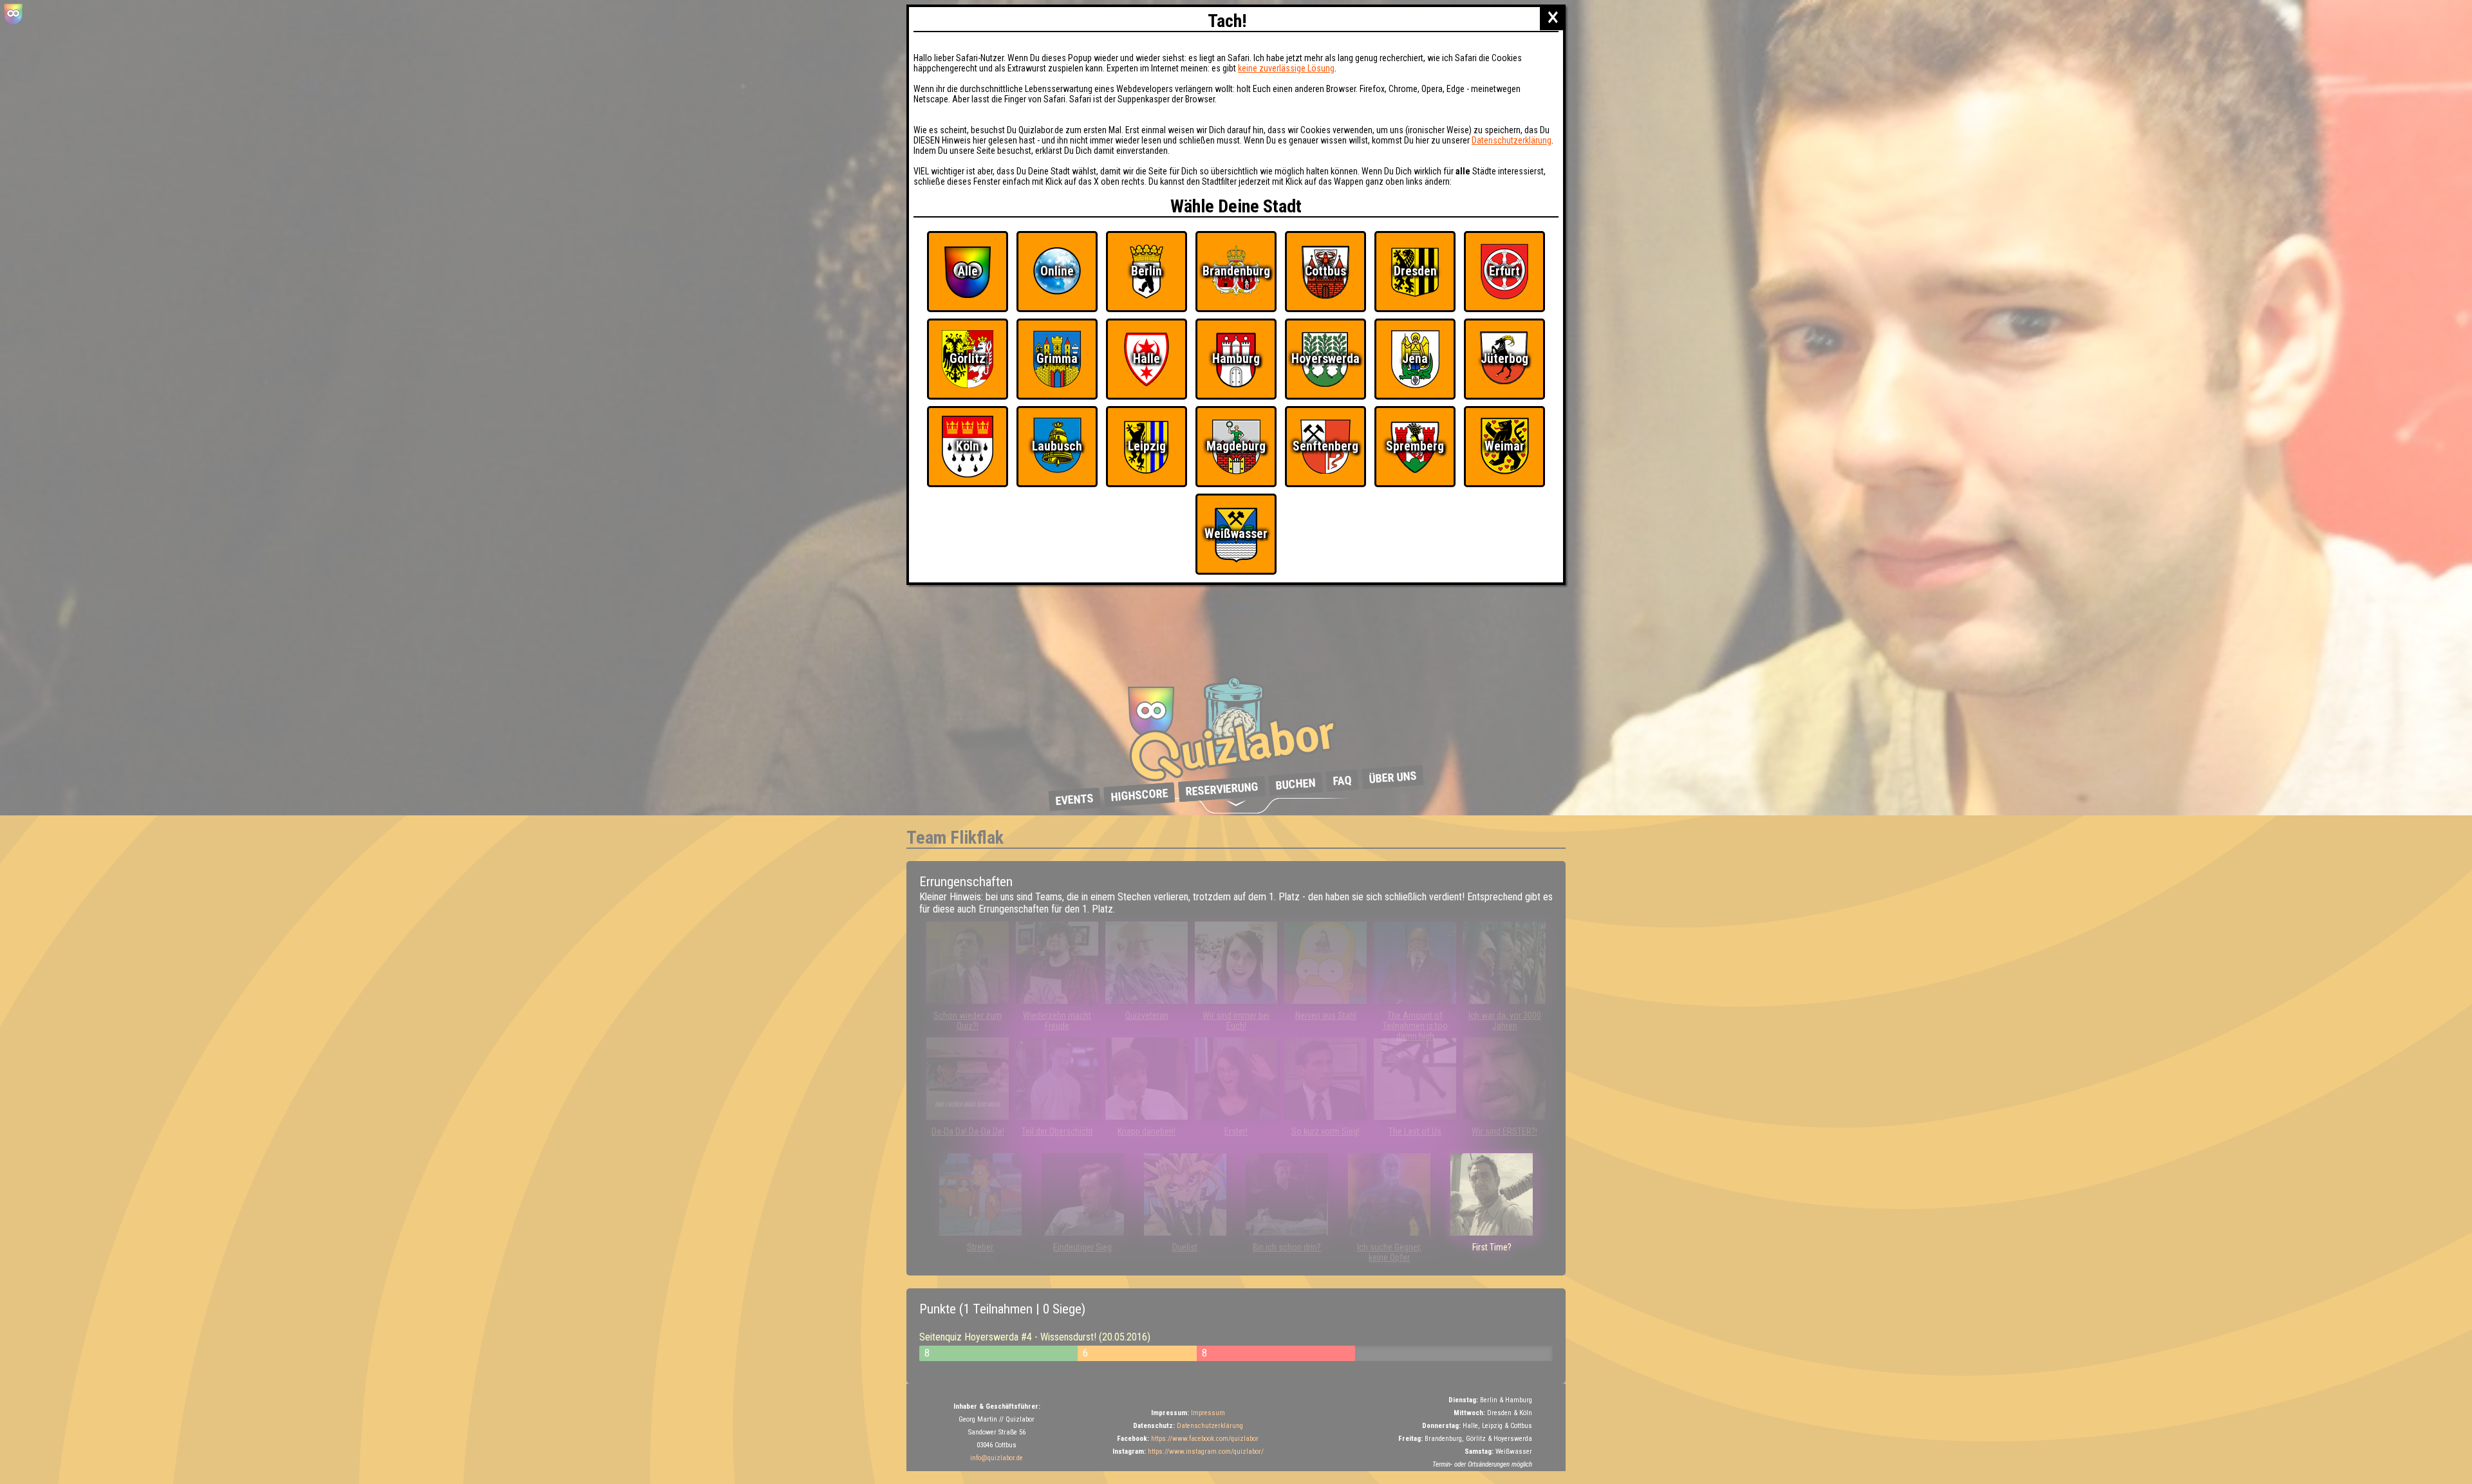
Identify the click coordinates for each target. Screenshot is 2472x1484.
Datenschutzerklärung (1512, 140)
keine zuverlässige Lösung (1286, 68)
